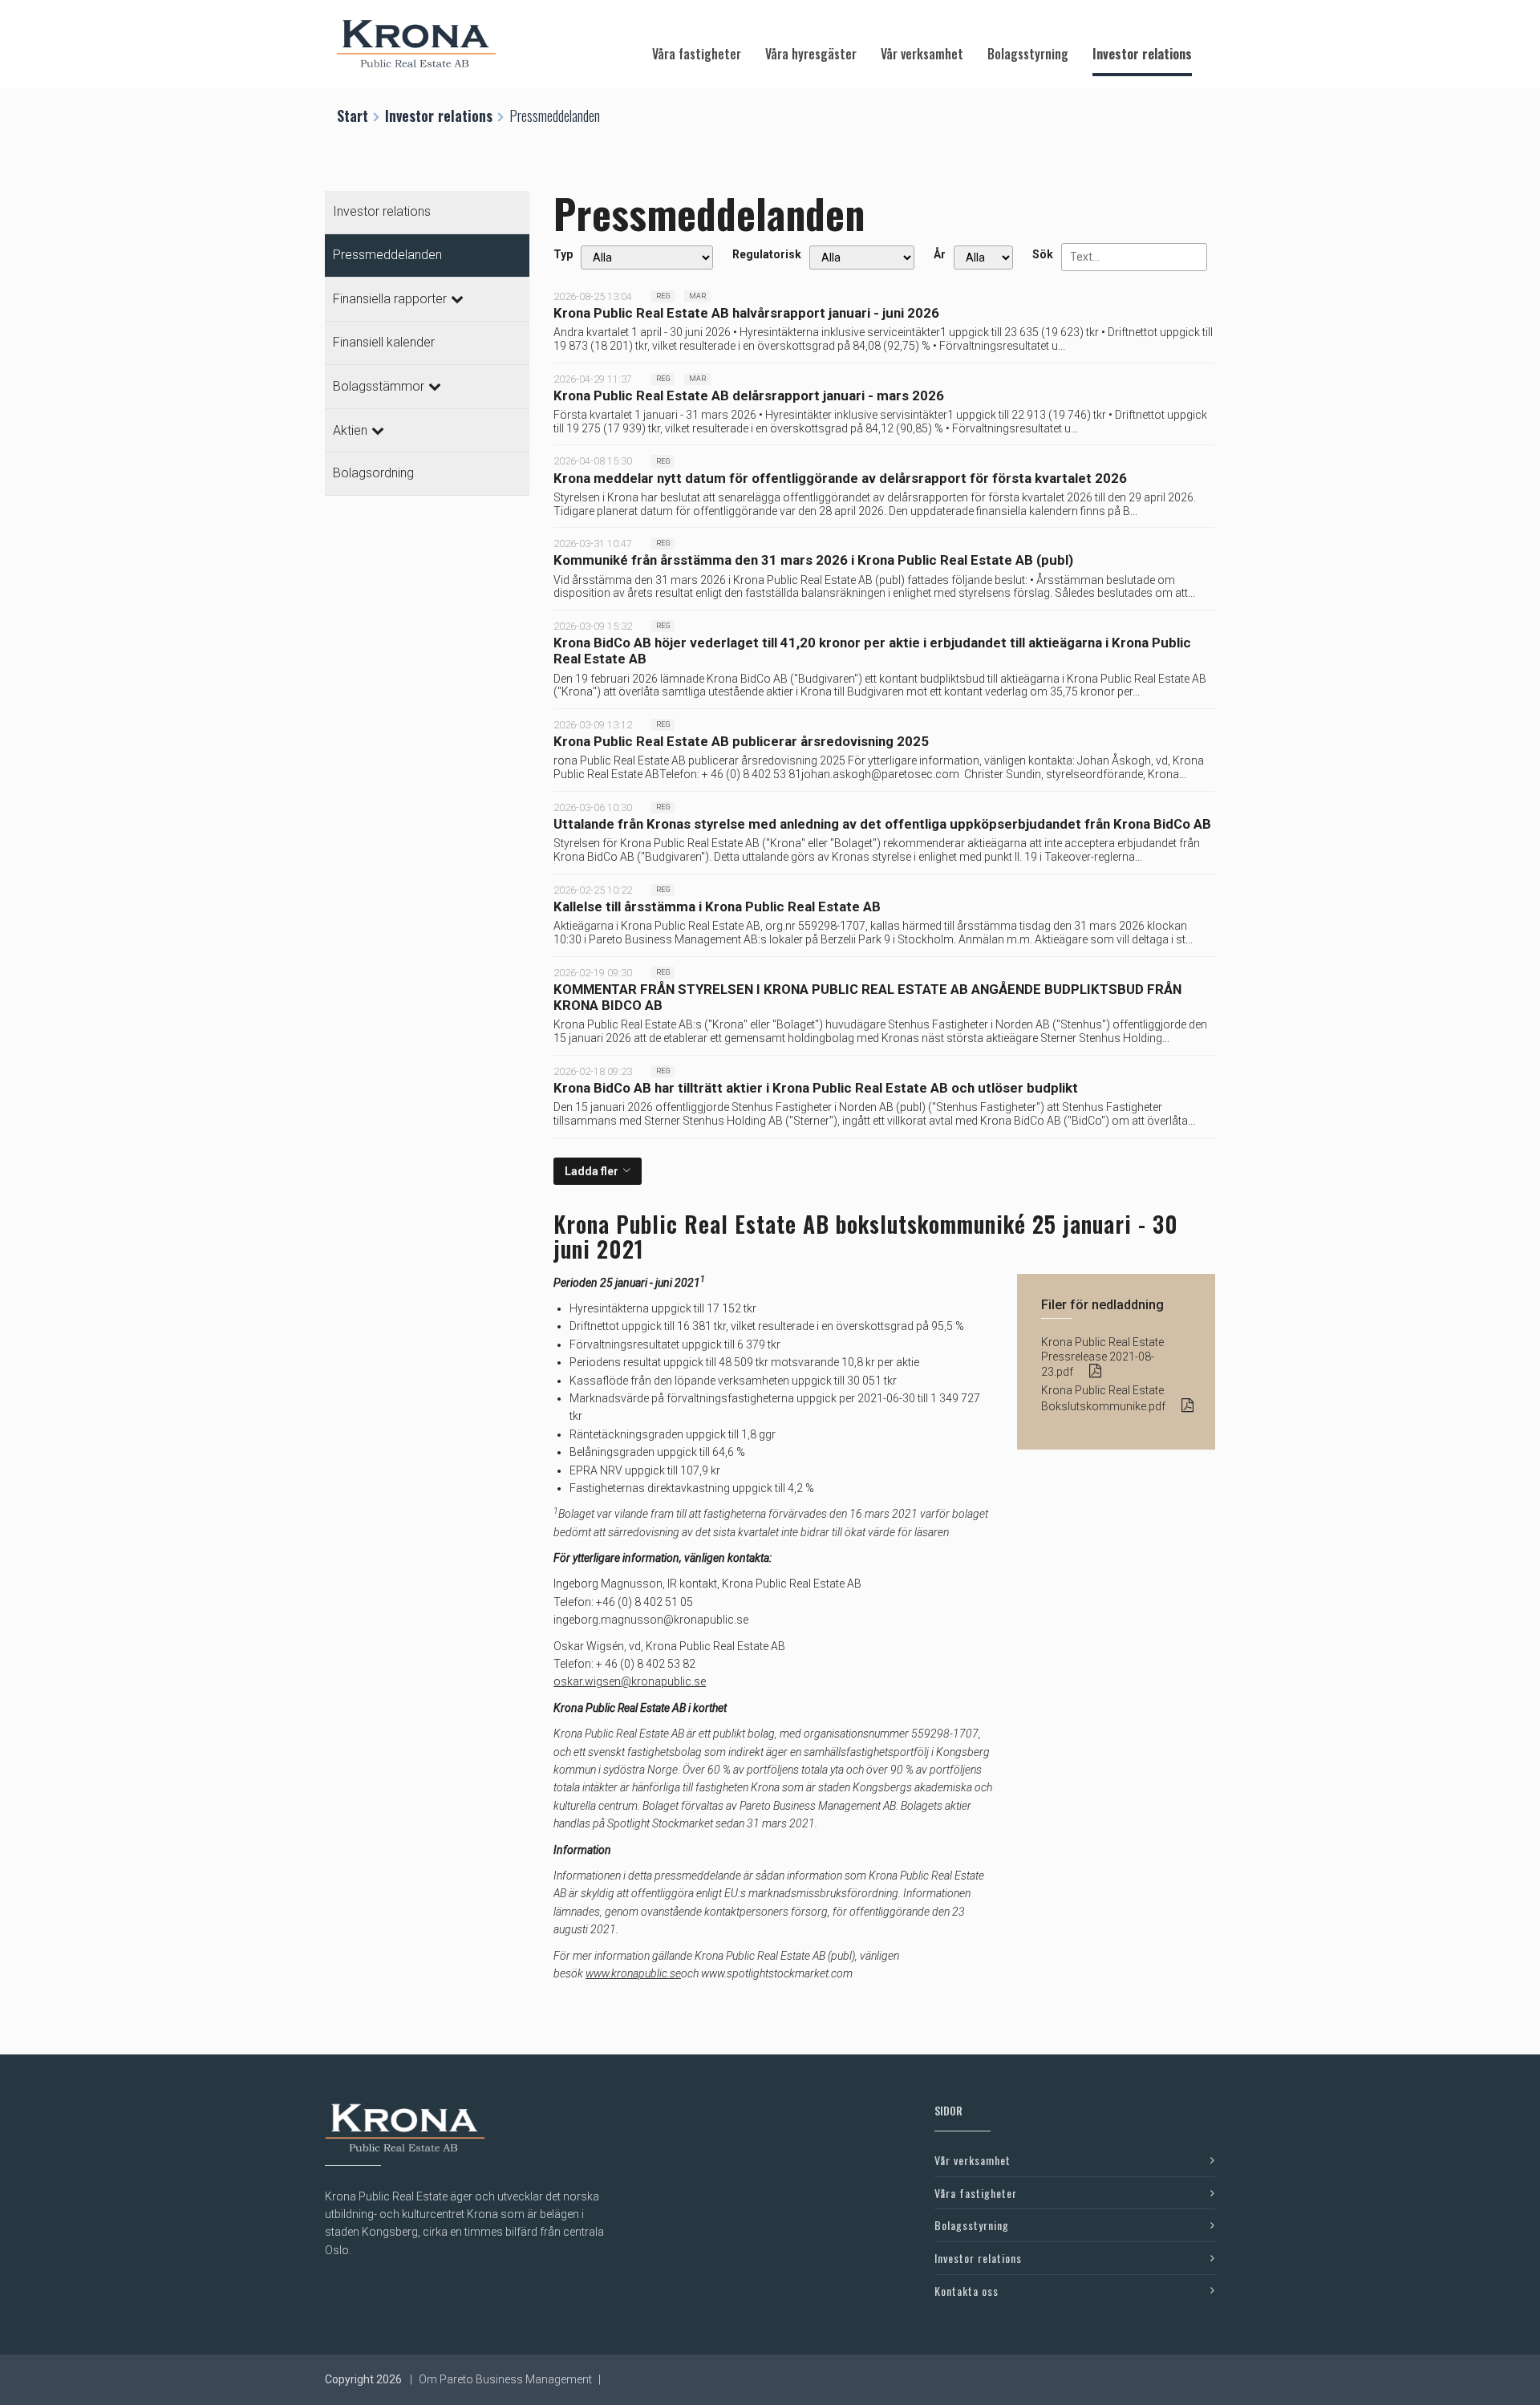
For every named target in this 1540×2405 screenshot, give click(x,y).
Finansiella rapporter (390, 299)
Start (353, 116)
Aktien (350, 430)
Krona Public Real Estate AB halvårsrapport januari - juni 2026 (746, 313)
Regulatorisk (767, 254)
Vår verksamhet (922, 54)
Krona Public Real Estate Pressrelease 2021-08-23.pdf (1102, 1357)
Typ (563, 254)
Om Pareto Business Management (505, 2379)
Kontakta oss (967, 2291)
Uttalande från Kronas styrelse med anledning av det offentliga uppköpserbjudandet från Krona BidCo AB (882, 824)
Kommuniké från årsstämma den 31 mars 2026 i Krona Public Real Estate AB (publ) (813, 560)
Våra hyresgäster (811, 54)
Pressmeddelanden (387, 255)
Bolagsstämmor (379, 386)
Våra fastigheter (697, 54)
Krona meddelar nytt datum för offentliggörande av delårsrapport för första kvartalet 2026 (840, 478)
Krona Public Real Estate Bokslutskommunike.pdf (1103, 1398)
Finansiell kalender (384, 342)
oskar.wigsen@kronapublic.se (630, 1681)
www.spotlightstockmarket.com (777, 1973)
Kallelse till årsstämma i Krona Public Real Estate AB (717, 906)
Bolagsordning (373, 473)
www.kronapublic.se (633, 1973)
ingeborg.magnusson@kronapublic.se (651, 1620)
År (940, 254)
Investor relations (1142, 54)
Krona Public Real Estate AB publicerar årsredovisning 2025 (741, 741)
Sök (1043, 254)
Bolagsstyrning (1028, 54)
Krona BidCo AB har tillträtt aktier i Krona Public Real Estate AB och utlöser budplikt (816, 1088)
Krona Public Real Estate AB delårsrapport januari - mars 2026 (749, 395)
